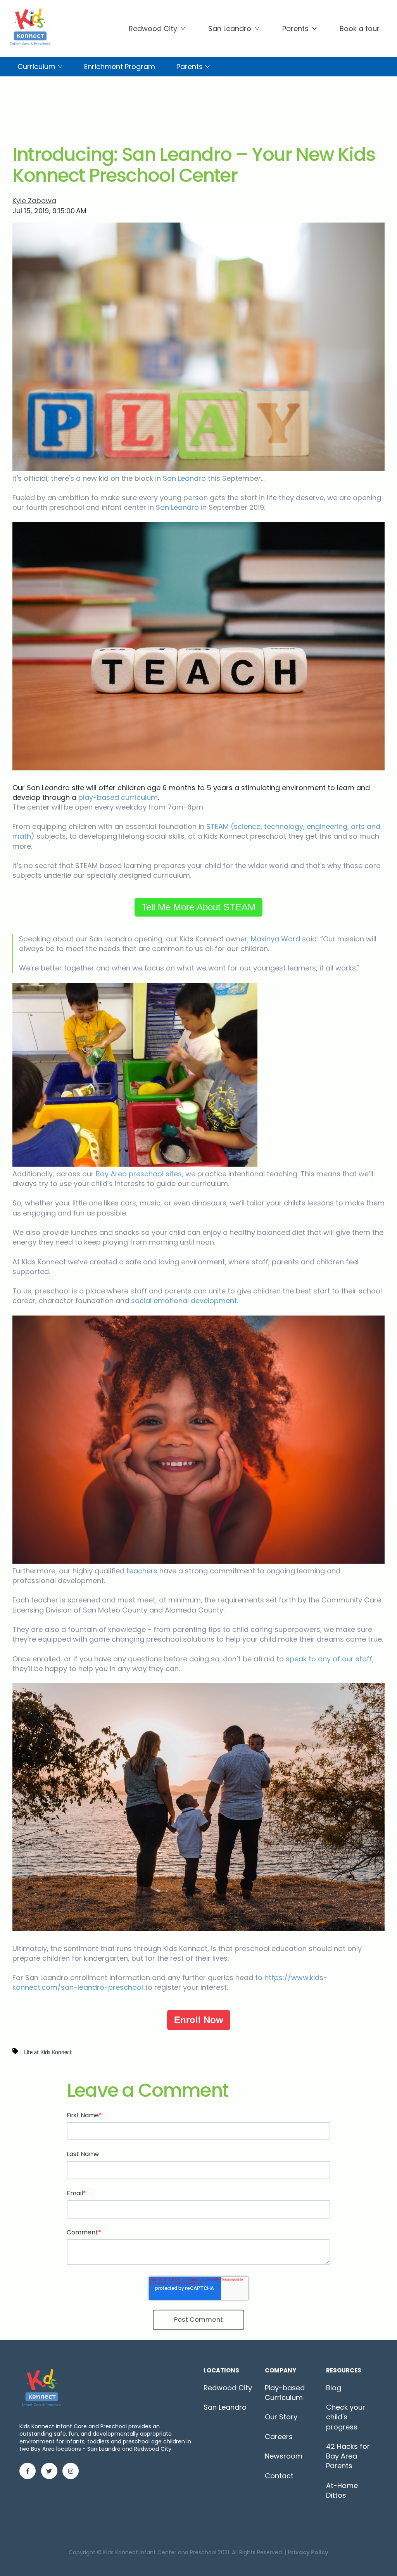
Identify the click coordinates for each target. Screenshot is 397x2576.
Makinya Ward (275, 939)
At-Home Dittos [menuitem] (342, 2490)
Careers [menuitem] (279, 2437)
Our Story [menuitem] (281, 2417)
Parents (295, 28)
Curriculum (36, 66)
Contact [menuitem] (279, 2476)
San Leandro (230, 28)
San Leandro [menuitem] (225, 2407)
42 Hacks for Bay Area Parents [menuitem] (348, 2456)
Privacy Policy (308, 2552)
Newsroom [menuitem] (284, 2456)
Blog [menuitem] (334, 2388)
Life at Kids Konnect (48, 2052)
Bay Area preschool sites (139, 1174)
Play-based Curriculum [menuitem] (285, 2393)
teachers (142, 1571)
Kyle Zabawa (34, 201)
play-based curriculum (118, 797)
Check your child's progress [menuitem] (346, 2417)
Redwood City (153, 28)
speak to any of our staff (329, 1659)
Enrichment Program (120, 66)
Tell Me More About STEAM (198, 907)
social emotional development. (185, 1301)
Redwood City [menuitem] (228, 2388)
